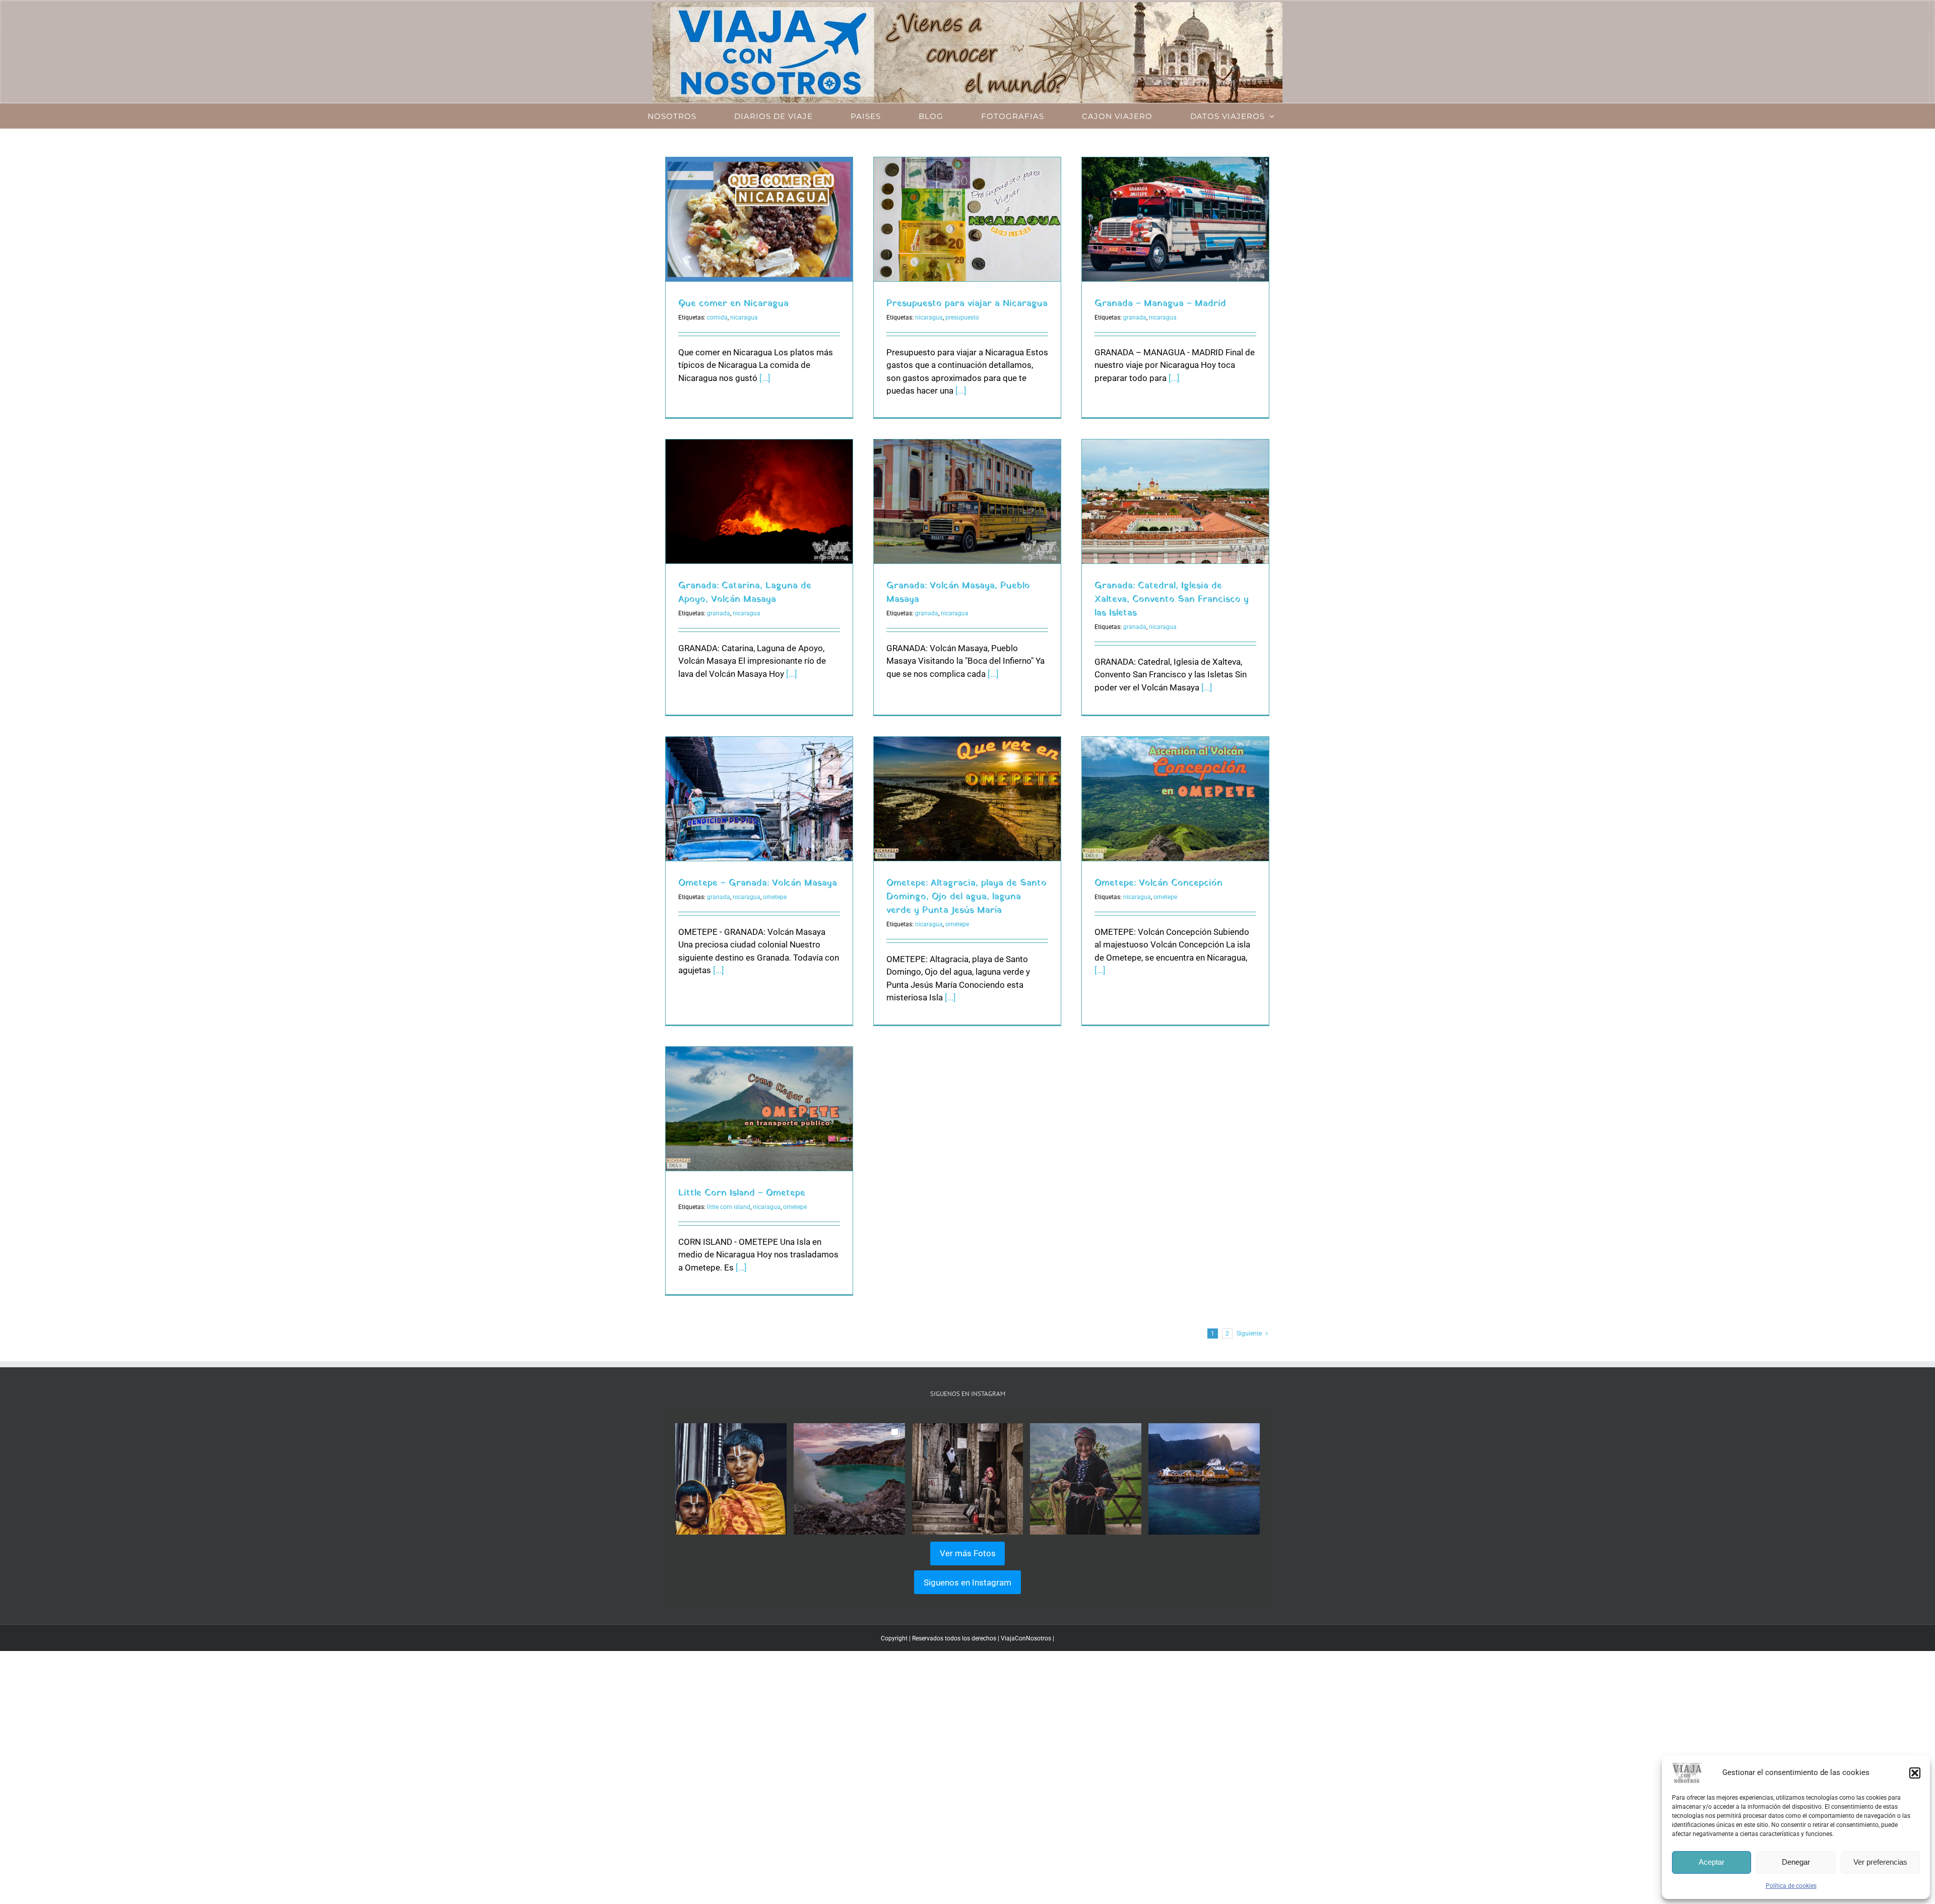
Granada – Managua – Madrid (1160, 304)
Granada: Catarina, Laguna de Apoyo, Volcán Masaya (745, 593)
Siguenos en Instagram (967, 1582)
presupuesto (962, 318)
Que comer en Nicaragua (733, 304)
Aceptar (1712, 1862)
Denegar (1796, 1862)
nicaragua (744, 318)
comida (717, 318)
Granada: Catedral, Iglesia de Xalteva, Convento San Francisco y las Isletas (1172, 599)
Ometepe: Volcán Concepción (1158, 883)
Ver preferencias (1880, 1862)
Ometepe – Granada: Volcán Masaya (758, 883)
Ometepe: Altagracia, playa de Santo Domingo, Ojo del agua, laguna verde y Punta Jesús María (966, 897)
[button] (1915, 1773)
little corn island (729, 1207)
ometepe (775, 897)
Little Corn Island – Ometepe (742, 1193)
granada (1135, 318)
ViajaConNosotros (1026, 1638)
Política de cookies (1791, 1886)
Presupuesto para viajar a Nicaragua (967, 304)
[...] (765, 378)
